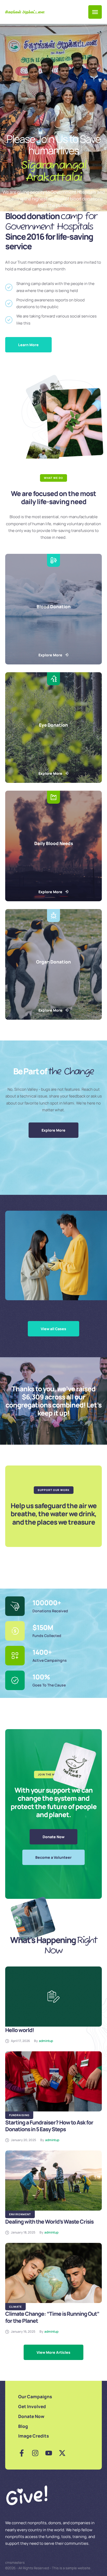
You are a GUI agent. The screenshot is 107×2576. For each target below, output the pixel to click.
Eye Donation (53, 725)
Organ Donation (53, 962)
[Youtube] (49, 2453)
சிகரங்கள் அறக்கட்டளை (25, 12)
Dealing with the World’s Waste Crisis (49, 2222)
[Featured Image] (53, 1997)
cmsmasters (15, 2562)
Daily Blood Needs (54, 843)
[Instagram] (35, 2453)
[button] (95, 12)
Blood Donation (54, 607)
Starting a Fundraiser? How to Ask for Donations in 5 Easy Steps (49, 2126)
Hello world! (20, 2030)
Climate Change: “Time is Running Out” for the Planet (52, 2317)
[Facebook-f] (22, 2453)
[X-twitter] (62, 2453)
